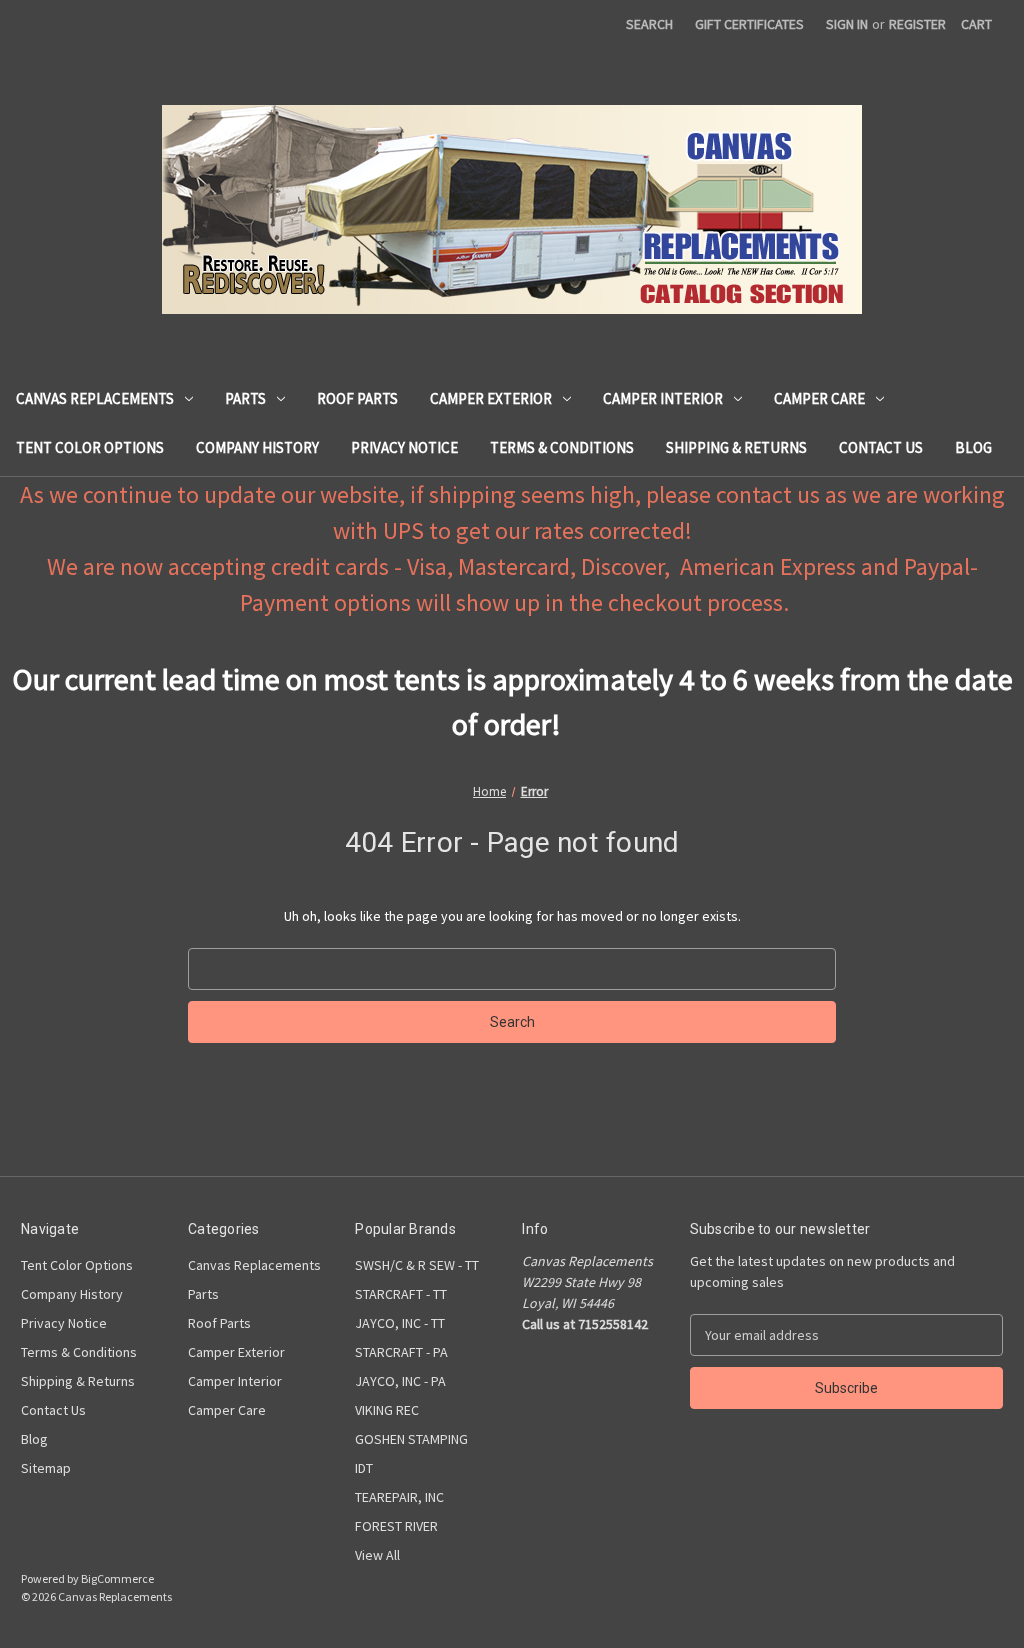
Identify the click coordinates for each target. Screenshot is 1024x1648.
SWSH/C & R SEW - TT (417, 1265)
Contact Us (881, 447)
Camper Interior (663, 398)
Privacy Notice (404, 447)
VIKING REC (387, 1410)
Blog (973, 447)
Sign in (847, 24)
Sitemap (46, 1468)
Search (649, 24)
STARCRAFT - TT (401, 1294)
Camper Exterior (491, 398)
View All (377, 1555)
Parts (245, 398)
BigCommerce (117, 1578)
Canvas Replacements (95, 398)
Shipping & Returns (736, 447)
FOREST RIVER (396, 1526)
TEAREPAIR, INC (399, 1497)
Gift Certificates (749, 24)
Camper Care (819, 398)
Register (917, 24)
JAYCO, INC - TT (400, 1323)
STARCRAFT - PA (401, 1352)
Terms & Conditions (562, 447)
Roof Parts (357, 398)
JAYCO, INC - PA (400, 1381)
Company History (257, 447)
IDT (364, 1468)
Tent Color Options (90, 447)
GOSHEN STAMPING (411, 1439)
